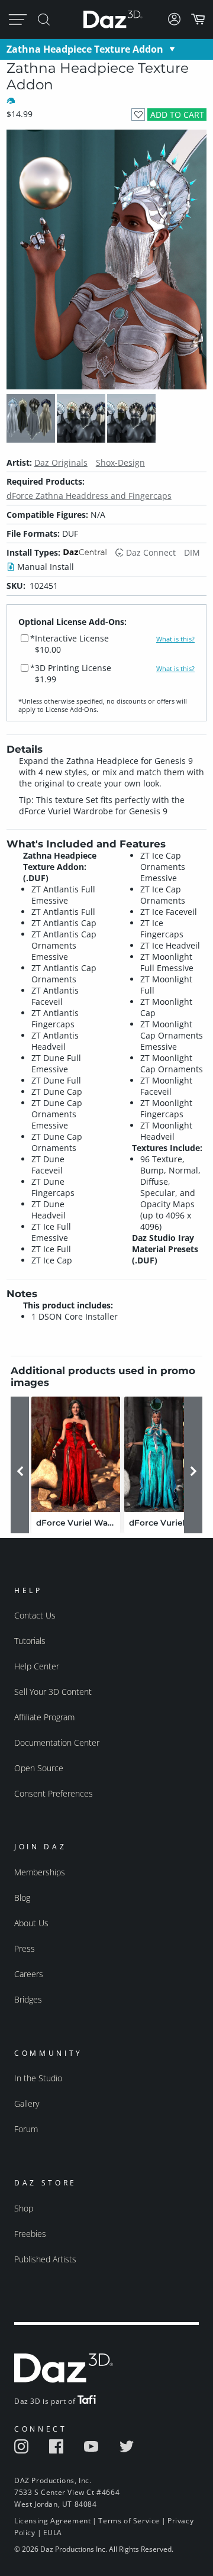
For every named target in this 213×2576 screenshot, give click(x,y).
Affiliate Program (44, 1717)
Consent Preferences (54, 1793)
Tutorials (30, 1641)
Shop (24, 2208)
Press (25, 1948)
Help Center (37, 1666)
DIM (192, 552)
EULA (53, 2533)
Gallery (27, 2103)
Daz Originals (61, 462)
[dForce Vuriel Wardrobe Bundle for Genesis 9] (169, 1454)
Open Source (39, 1768)
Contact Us (35, 1615)
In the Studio (38, 2078)
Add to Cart (177, 115)
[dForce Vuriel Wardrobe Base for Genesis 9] (76, 1454)
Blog (22, 1898)
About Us (31, 1923)
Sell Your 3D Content (53, 1692)
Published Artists (45, 2259)
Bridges (28, 1999)
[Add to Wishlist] (138, 115)
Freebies (30, 2234)
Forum (26, 2129)
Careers (29, 1974)
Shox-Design (120, 462)
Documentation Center (57, 1742)
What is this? (175, 639)
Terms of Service (129, 2521)
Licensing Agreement (52, 2521)
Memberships (40, 1872)
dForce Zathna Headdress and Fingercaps (89, 496)
